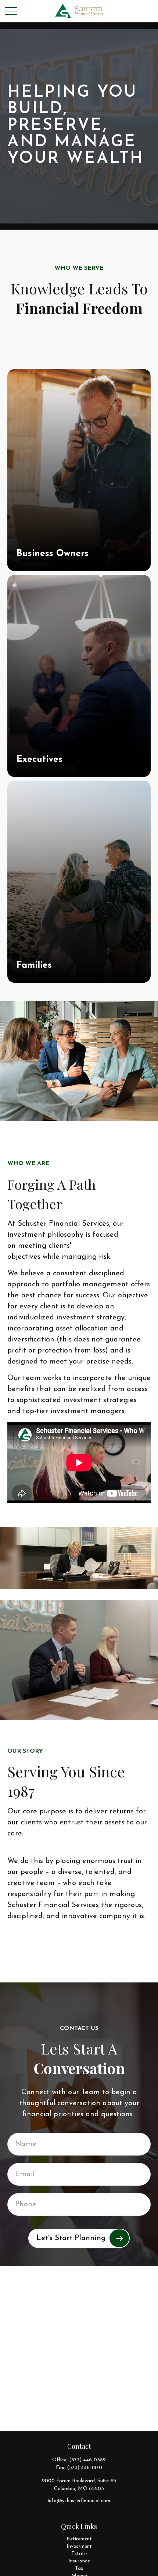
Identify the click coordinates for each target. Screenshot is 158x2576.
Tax (79, 2568)
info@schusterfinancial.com (79, 2501)
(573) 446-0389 (87, 2460)
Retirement (79, 2539)
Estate (79, 2554)
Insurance (79, 2561)
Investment (79, 2546)
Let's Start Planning (71, 2238)
